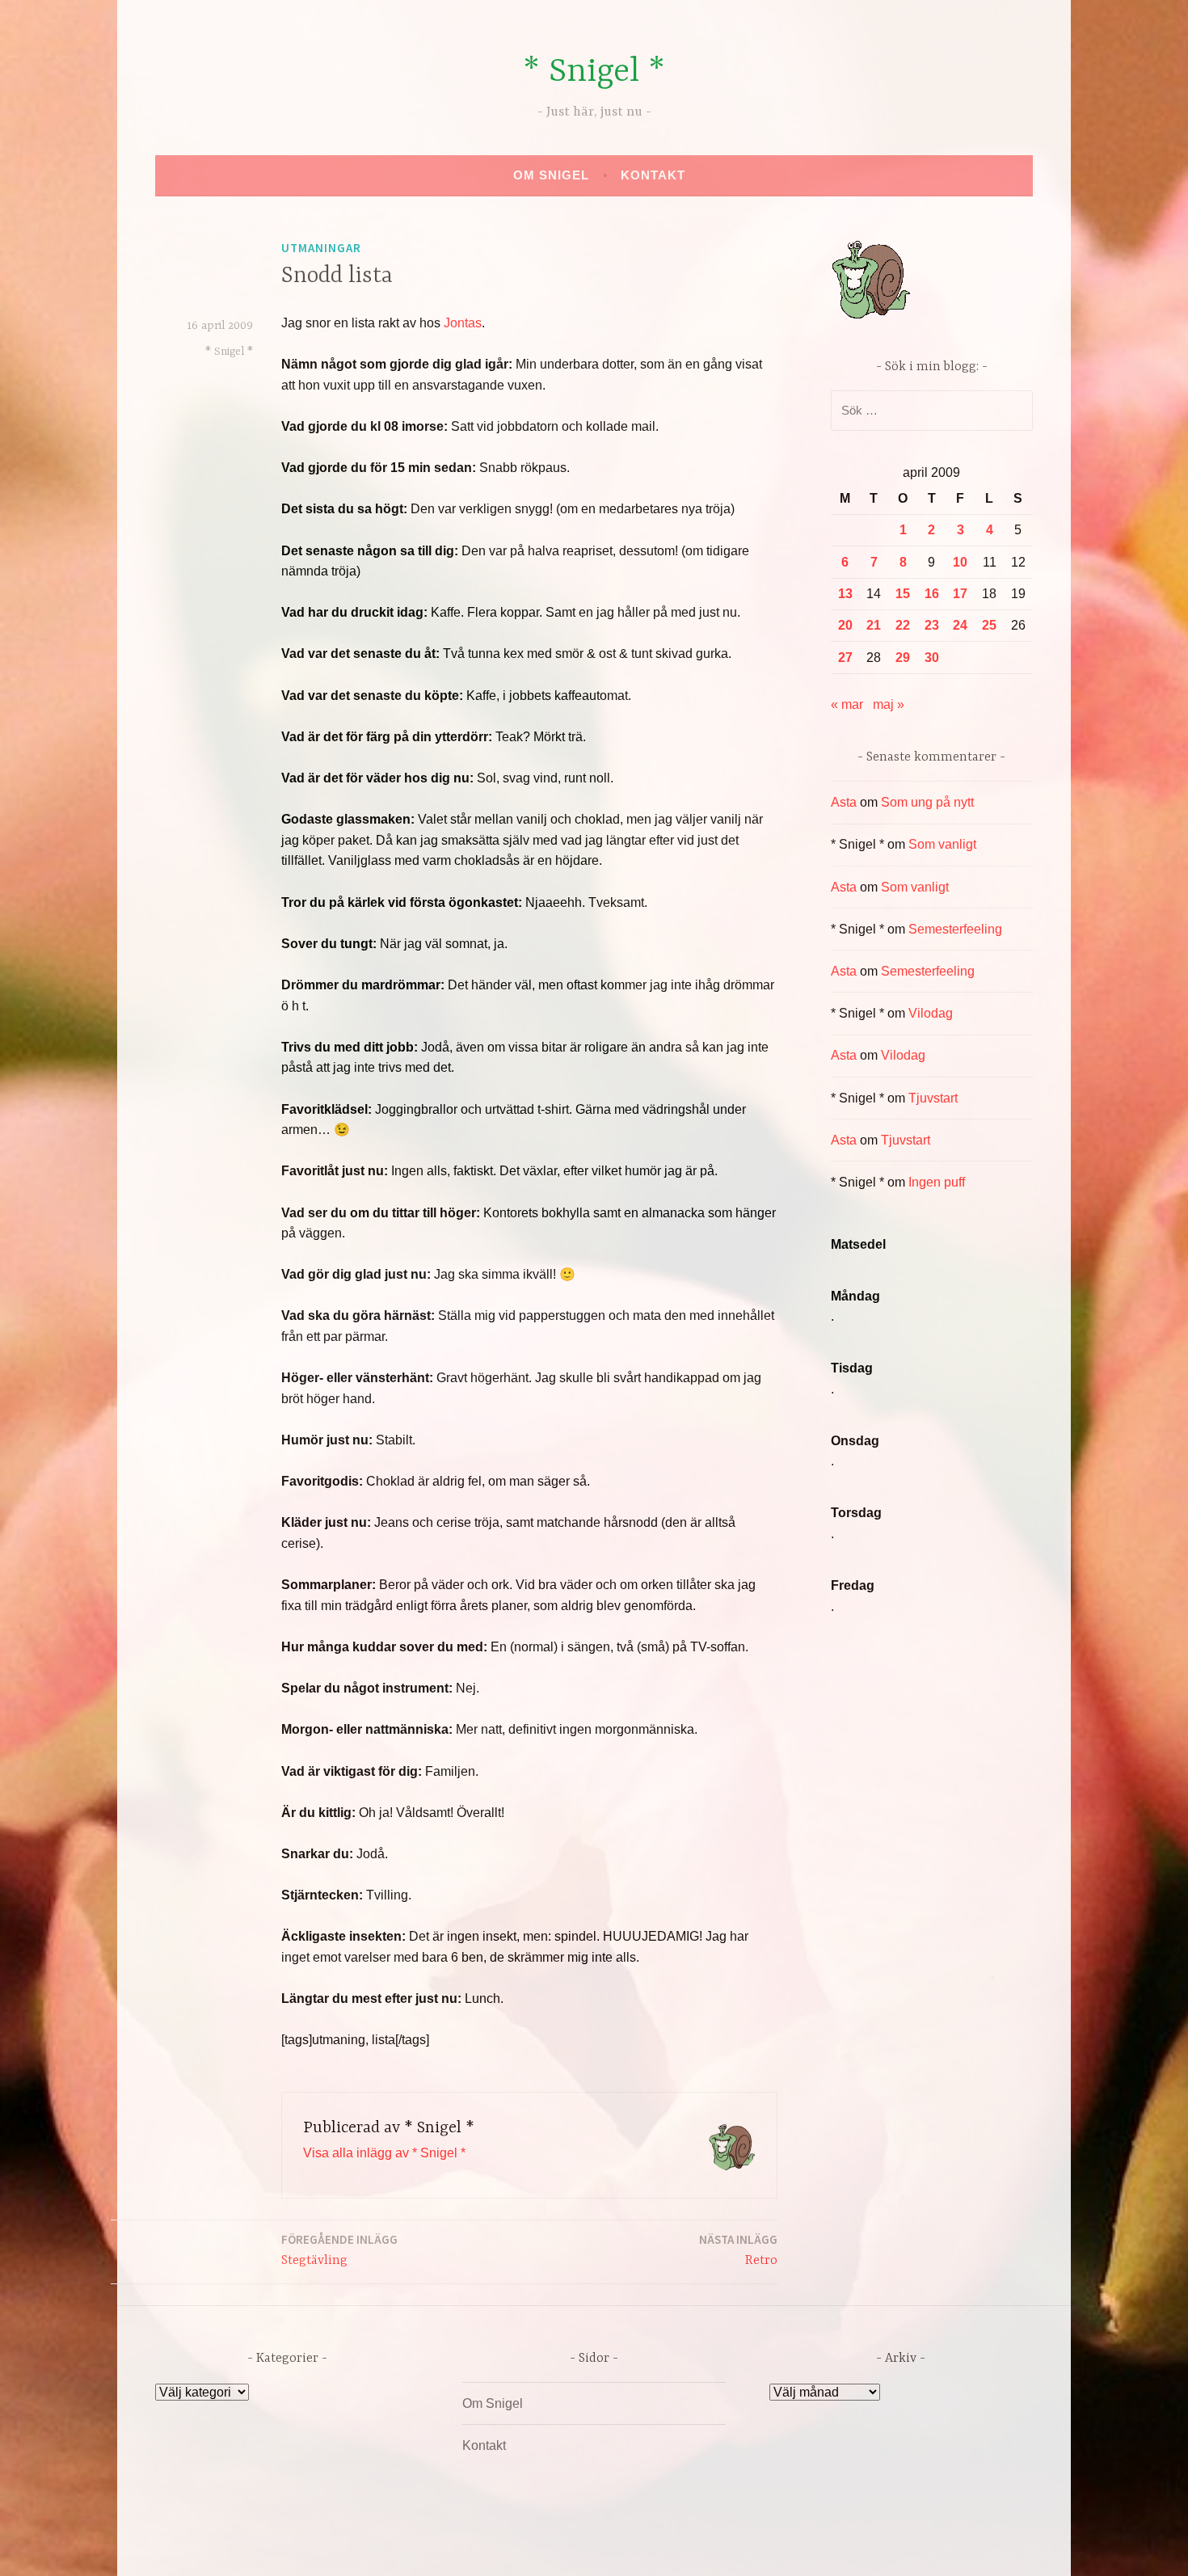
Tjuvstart (933, 1098)
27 (845, 658)
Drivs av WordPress (474, 2546)
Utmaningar (321, 248)
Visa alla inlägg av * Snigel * (384, 2153)
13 (845, 594)
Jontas (463, 323)
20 (845, 625)
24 (960, 625)
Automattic (746, 2546)
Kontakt (653, 175)
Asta (844, 802)
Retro (738, 2250)
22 (903, 625)
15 (903, 594)
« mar (847, 704)
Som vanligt (942, 844)
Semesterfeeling (955, 929)
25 (989, 625)
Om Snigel (551, 175)
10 (960, 562)
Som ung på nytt (927, 802)
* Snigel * (594, 72)
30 (932, 658)
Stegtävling (339, 2250)
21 (874, 625)
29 (903, 658)
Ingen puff (937, 1182)
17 (960, 594)
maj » (889, 704)
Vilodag (931, 1013)
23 (932, 625)
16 (932, 594)
